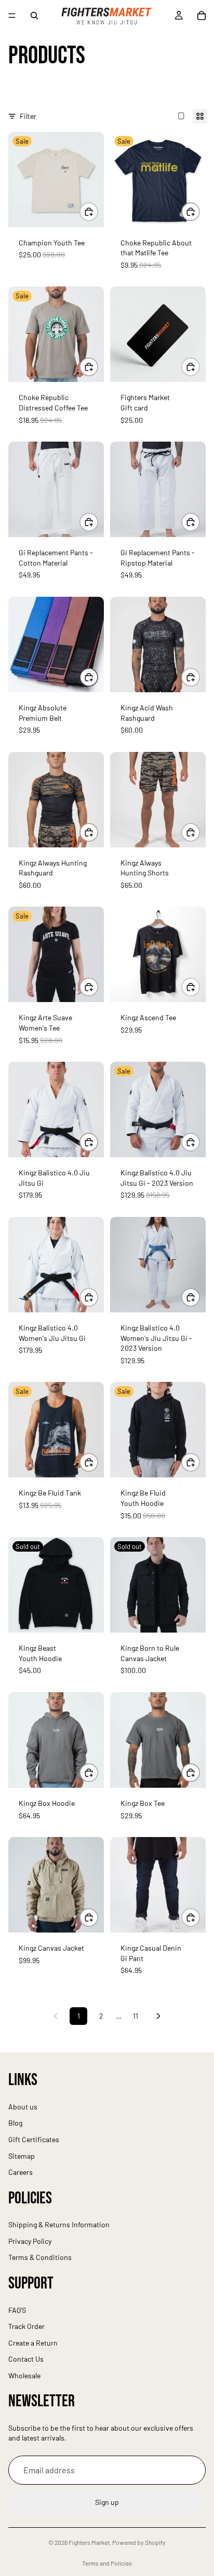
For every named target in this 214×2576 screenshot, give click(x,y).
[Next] (158, 2016)
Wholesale (24, 2375)
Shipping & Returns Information (59, 2225)
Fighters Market (89, 2542)
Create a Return (33, 2343)
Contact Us (26, 2359)
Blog (15, 2123)
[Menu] (12, 16)
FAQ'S (17, 2310)
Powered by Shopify (139, 2542)
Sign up (107, 2503)
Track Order (26, 2326)
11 (136, 2016)
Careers (21, 2172)
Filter (28, 116)
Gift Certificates (34, 2139)
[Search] (34, 16)
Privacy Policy (30, 2241)
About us (23, 2107)
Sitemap (22, 2156)
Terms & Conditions (40, 2258)
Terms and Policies (107, 2563)
